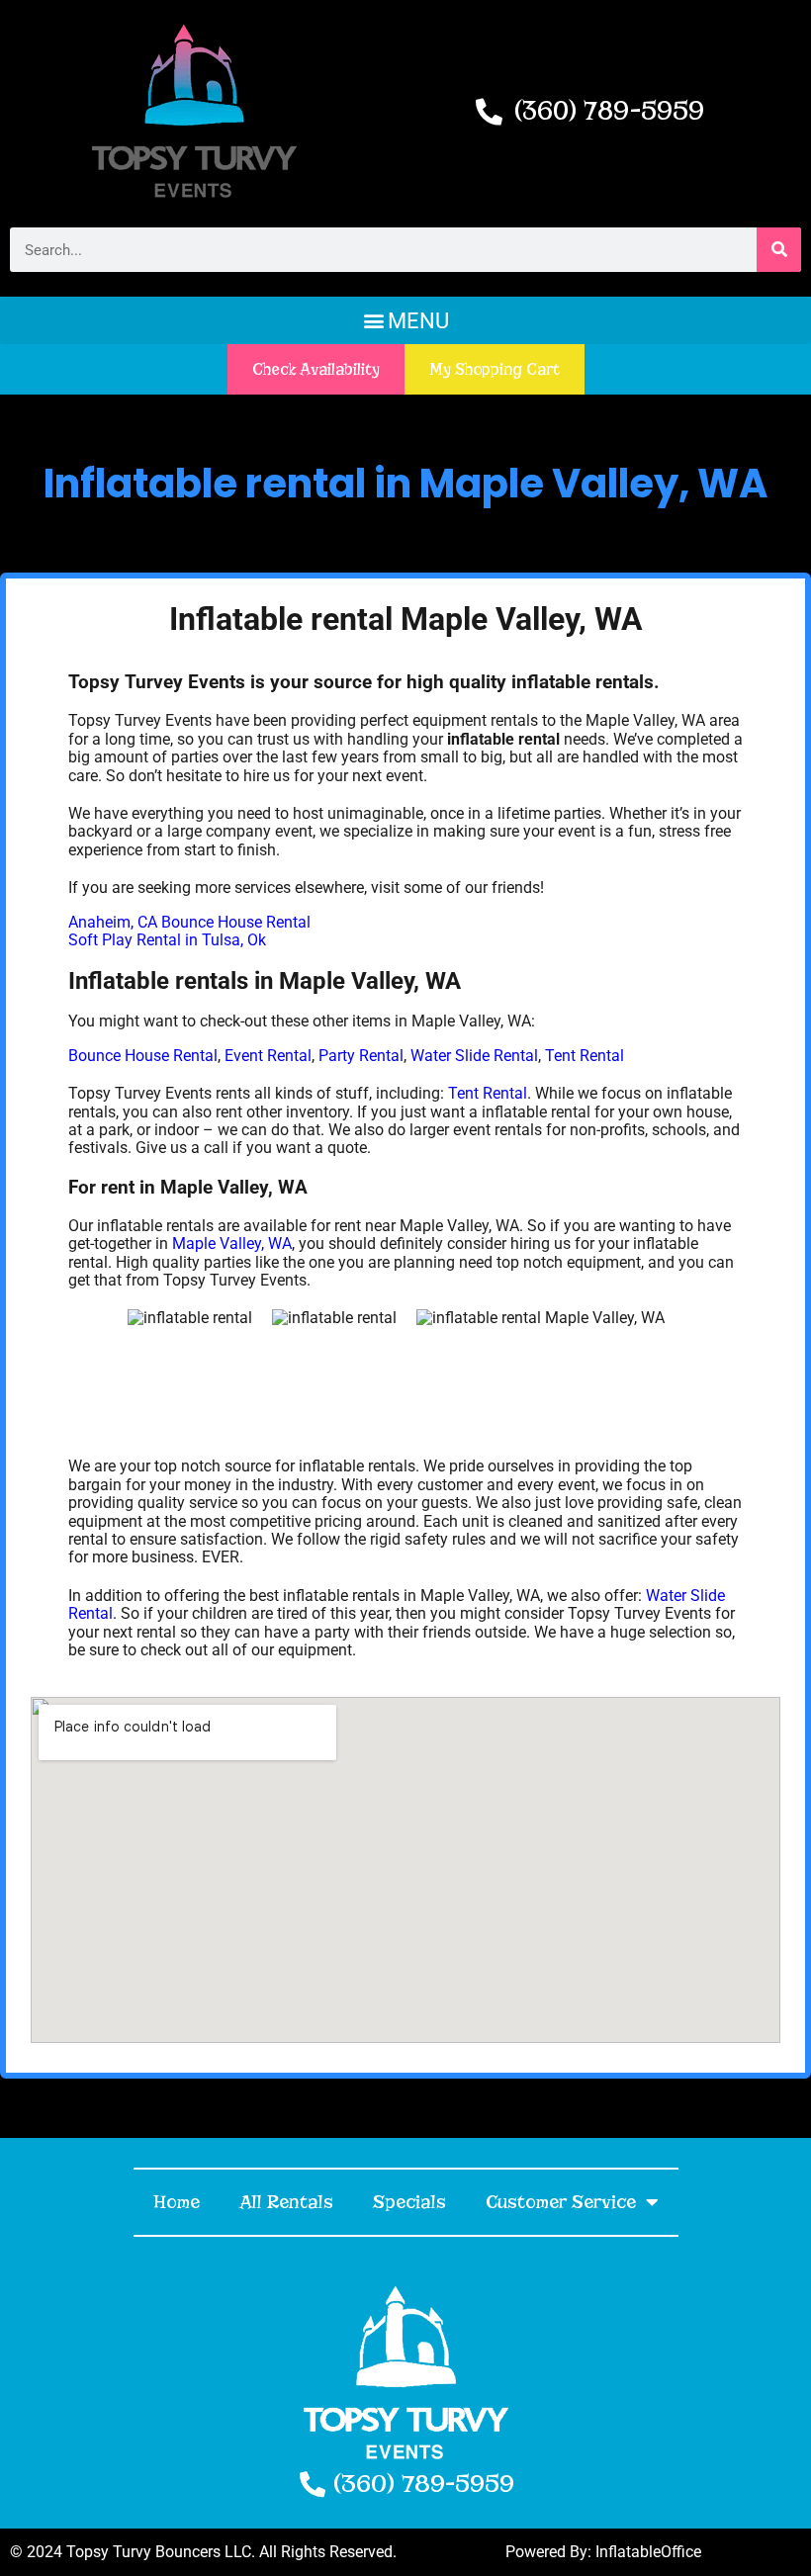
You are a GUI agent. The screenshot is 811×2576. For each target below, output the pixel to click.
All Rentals (286, 2202)
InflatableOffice (648, 2552)
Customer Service (561, 2202)
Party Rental (361, 1056)
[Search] (779, 250)
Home (177, 2202)
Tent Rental (585, 1056)
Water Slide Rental (474, 1056)
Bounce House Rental (143, 1056)
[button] (405, 320)
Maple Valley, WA (232, 1244)
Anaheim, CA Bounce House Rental (189, 922)
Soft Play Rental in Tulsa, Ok (167, 940)
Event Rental (268, 1056)
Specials (409, 2202)
